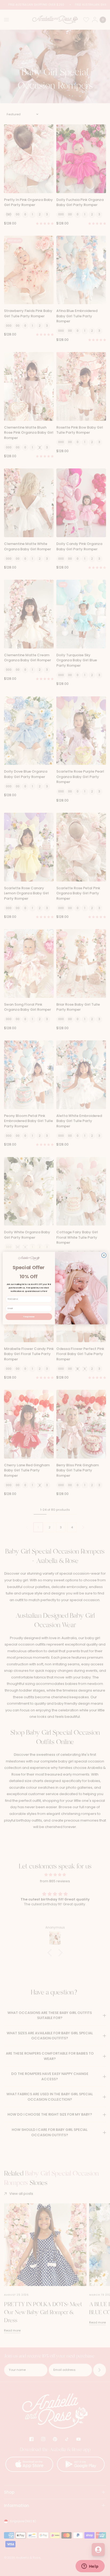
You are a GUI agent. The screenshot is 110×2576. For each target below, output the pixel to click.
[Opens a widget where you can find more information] (90, 2567)
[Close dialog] (104, 1255)
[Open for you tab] (98, 2550)
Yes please (29, 1316)
